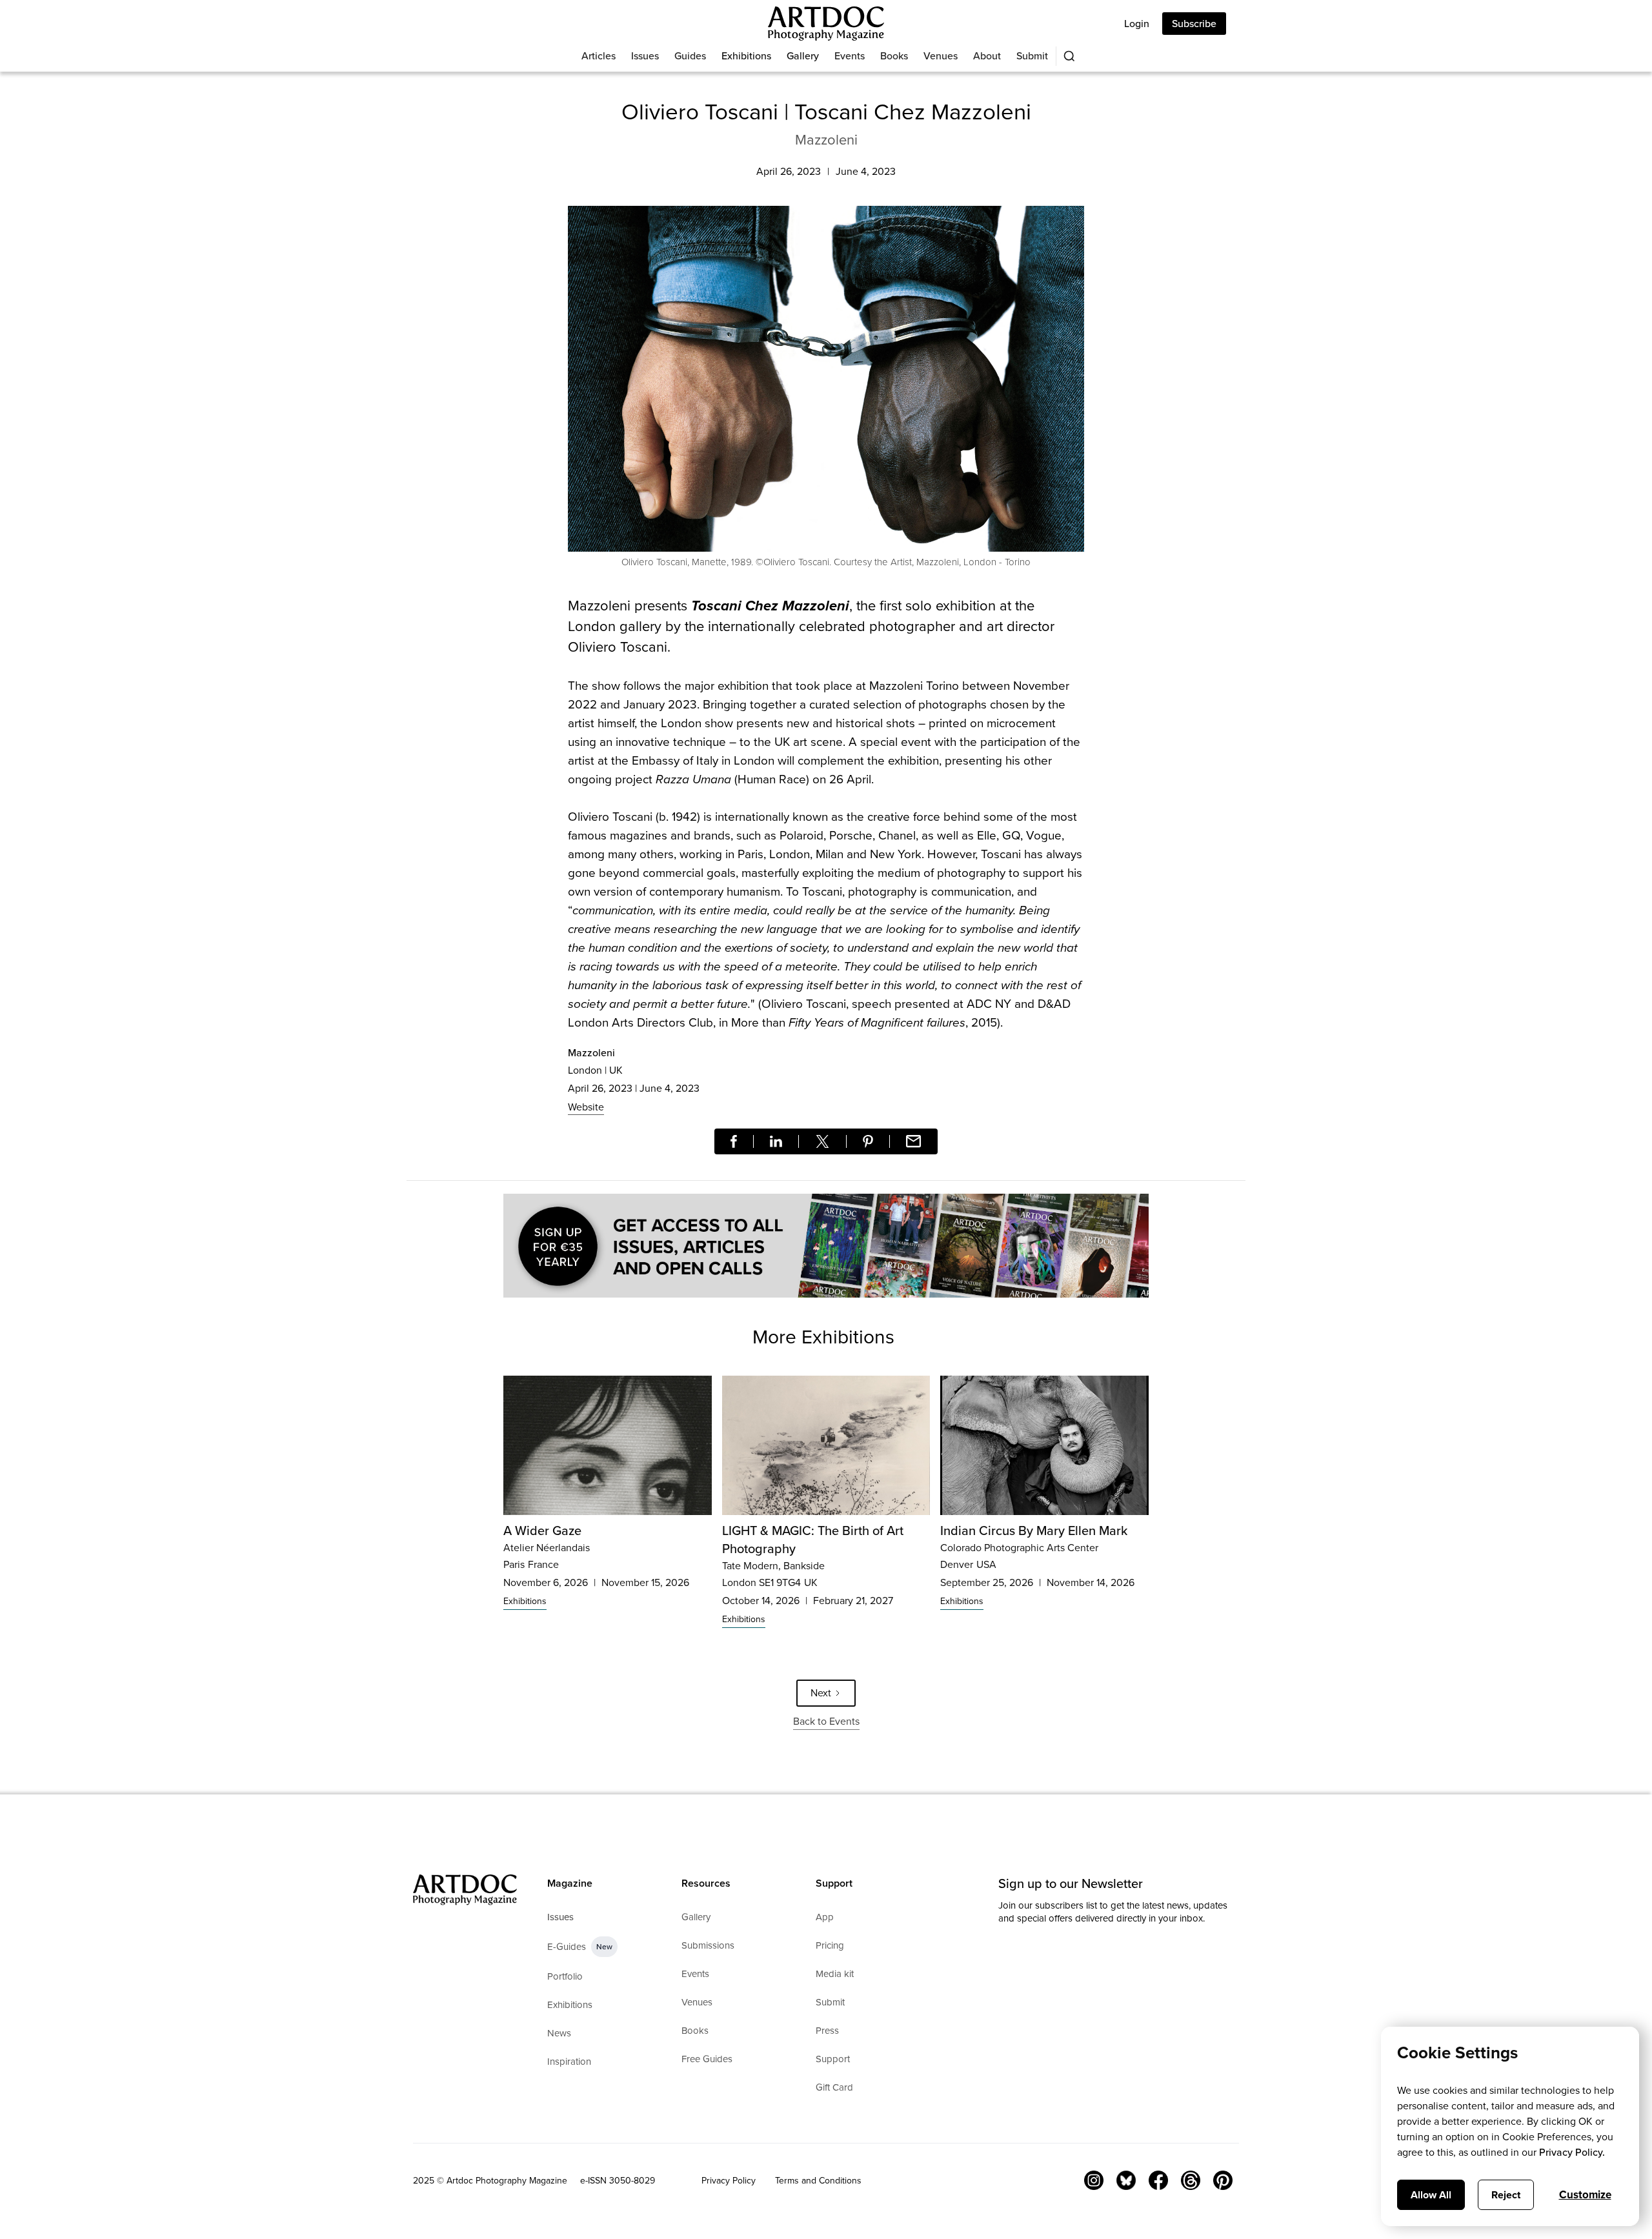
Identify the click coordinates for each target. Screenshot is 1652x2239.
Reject (1506, 2195)
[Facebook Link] (1158, 2180)
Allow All (1431, 2195)
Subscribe (1194, 24)
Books (894, 56)
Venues (941, 56)
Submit (1032, 56)
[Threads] (1191, 2180)
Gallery (803, 56)
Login (1137, 24)
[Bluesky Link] (1126, 2180)
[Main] (826, 24)
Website (586, 1107)
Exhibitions (746, 56)
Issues (645, 56)
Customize (1585, 2195)
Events (850, 56)
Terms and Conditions (818, 2181)
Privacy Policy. (1572, 2152)
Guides (690, 56)
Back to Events (826, 1721)
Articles (599, 56)
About (987, 56)
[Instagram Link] (1094, 2180)
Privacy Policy (729, 2181)
